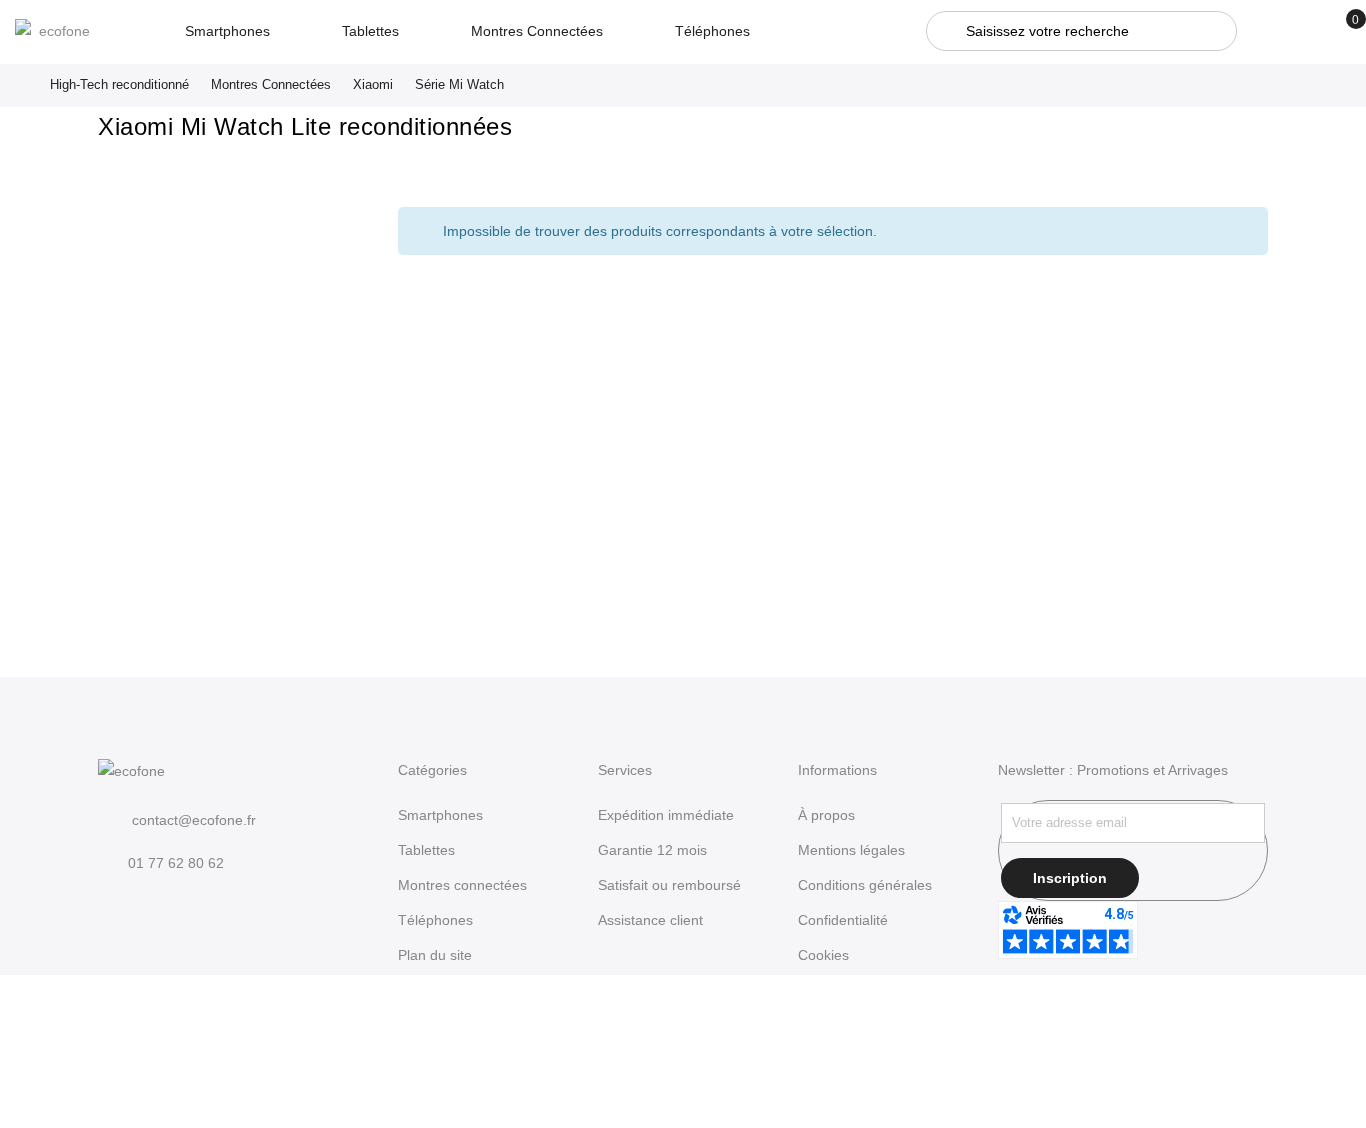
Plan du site (435, 955)
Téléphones (435, 920)
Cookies (823, 955)
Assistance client (650, 920)
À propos (826, 815)
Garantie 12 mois (652, 850)
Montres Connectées (271, 84)
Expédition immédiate (666, 815)
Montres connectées (462, 885)
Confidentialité (843, 920)
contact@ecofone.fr (192, 820)
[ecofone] (57, 30)
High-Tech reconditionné (119, 84)
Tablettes (426, 850)
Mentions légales (851, 850)
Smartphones (440, 815)
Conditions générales (865, 885)
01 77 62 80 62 (176, 863)
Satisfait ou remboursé (669, 885)
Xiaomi (373, 84)
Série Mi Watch (459, 84)
